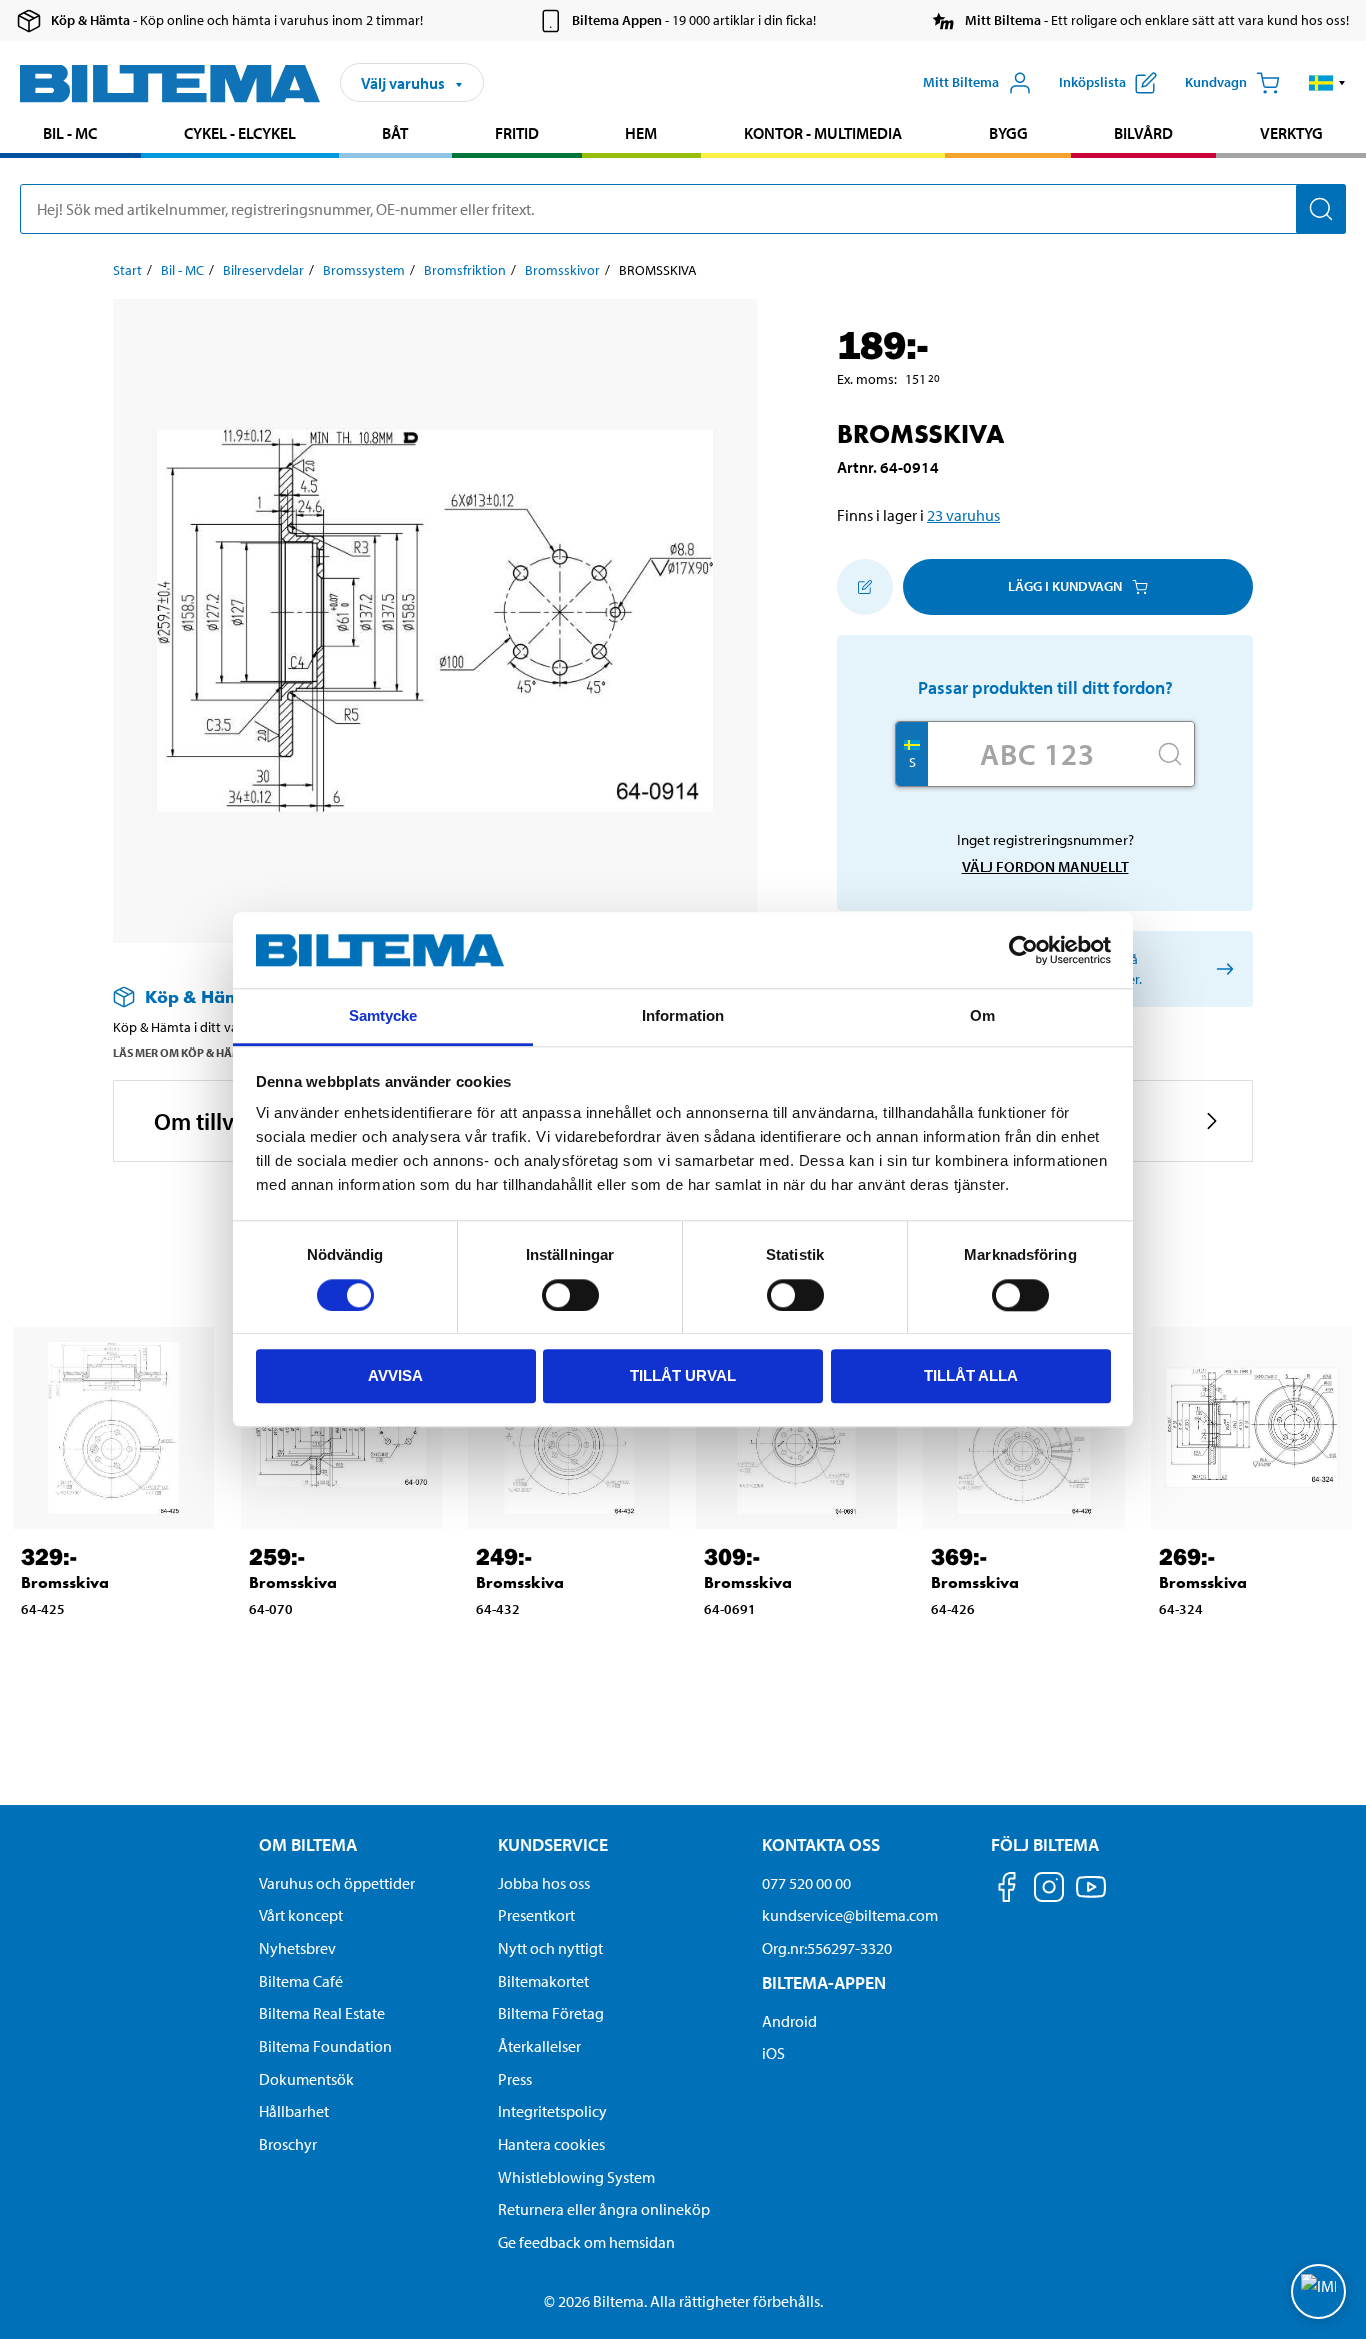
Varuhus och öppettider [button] (337, 1883)
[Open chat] (1318, 2291)
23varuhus (963, 515)
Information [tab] (683, 1016)
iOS (773, 2053)
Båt (395, 133)
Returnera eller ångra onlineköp (604, 2209)
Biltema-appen (824, 1982)
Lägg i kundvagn (1065, 586)
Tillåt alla (971, 1375)
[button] (1327, 83)
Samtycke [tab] (383, 1016)
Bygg (1008, 133)
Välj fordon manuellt (1045, 866)
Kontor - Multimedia (823, 133)
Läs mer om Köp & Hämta (184, 1052)
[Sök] (1321, 209)
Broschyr (288, 2144)
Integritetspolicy (552, 2111)
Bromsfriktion (465, 270)
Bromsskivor (562, 270)
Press (515, 2079)
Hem (641, 133)
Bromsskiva (65, 1582)
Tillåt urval (683, 1375)
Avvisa (395, 1375)
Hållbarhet (294, 2111)
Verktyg (1291, 133)
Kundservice (553, 1844)
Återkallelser (539, 2046)
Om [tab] (982, 1016)
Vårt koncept (301, 1915)
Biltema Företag (551, 2013)
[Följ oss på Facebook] (1007, 1890)
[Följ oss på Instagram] (1049, 1890)
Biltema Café (301, 1981)
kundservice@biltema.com (850, 1915)
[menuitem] (70, 135)
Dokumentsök (306, 2079)
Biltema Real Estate (322, 2013)
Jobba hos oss (544, 1883)
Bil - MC (70, 133)
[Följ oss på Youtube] (1091, 1896)
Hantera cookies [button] (551, 2144)
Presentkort (536, 1915)
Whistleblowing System (576, 2177)
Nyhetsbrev (297, 1948)
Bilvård (1143, 133)
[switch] (570, 1295)
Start (127, 270)
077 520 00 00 (806, 1883)
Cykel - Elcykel (240, 133)
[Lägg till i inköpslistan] (865, 587)
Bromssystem (364, 270)
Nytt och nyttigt (550, 1948)
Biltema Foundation (325, 2046)
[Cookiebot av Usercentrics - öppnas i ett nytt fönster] (1023, 950)
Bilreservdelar (263, 270)
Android (789, 2021)
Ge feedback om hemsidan (586, 2242)
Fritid (517, 133)
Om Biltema (308, 1844)
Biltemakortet (543, 1981)
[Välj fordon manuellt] (1221, 968)
